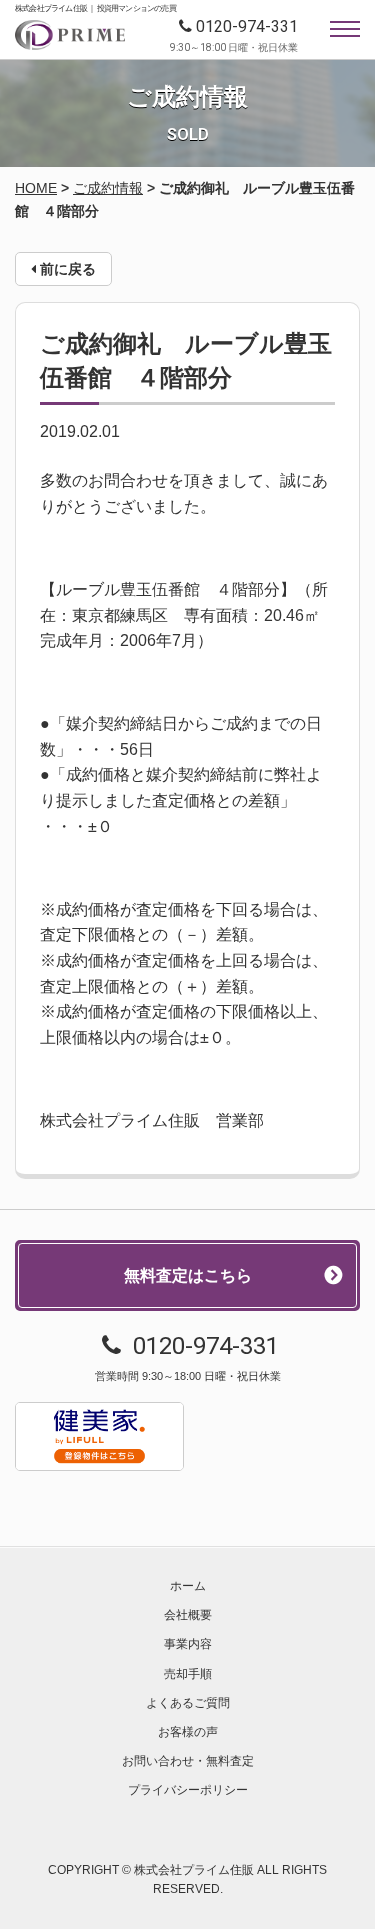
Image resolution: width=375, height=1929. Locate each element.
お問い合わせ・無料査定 (188, 1761)
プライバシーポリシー (188, 1790)
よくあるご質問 (188, 1703)
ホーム (188, 1586)
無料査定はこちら (188, 1275)
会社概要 (188, 1615)
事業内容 (188, 1644)
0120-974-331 (247, 26)
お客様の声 (188, 1732)
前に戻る (66, 269)
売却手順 (188, 1674)
